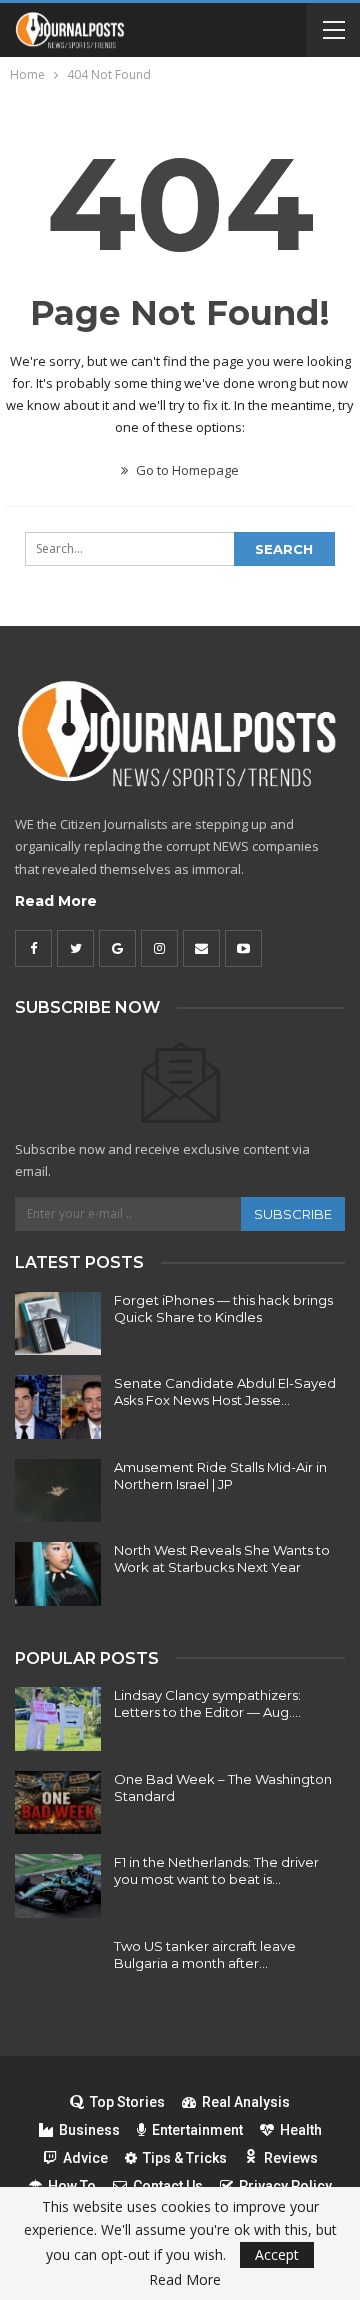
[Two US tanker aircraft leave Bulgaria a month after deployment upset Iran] (58, 1970)
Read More (56, 901)
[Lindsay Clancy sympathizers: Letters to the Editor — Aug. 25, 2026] (58, 1719)
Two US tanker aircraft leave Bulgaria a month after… (205, 1954)
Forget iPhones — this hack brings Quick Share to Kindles (223, 1308)
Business (89, 2130)
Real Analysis (246, 2102)
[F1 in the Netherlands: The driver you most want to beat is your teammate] (58, 1886)
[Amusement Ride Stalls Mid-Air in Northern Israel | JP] (58, 1491)
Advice (85, 2158)
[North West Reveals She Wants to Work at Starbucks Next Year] (58, 1574)
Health (301, 2130)
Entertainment (197, 2130)
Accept (277, 2254)
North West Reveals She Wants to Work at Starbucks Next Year (222, 1558)
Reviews (291, 2158)
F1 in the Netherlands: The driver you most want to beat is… (216, 1870)
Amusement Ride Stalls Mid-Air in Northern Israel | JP (220, 1475)
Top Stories (127, 2102)
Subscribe (293, 1214)
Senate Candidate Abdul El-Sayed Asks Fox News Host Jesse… (225, 1391)
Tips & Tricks (185, 2158)
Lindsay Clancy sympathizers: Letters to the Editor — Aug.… (207, 1703)
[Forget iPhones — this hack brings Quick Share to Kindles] (58, 1324)
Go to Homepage (186, 470)
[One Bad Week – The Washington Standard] (58, 1803)
